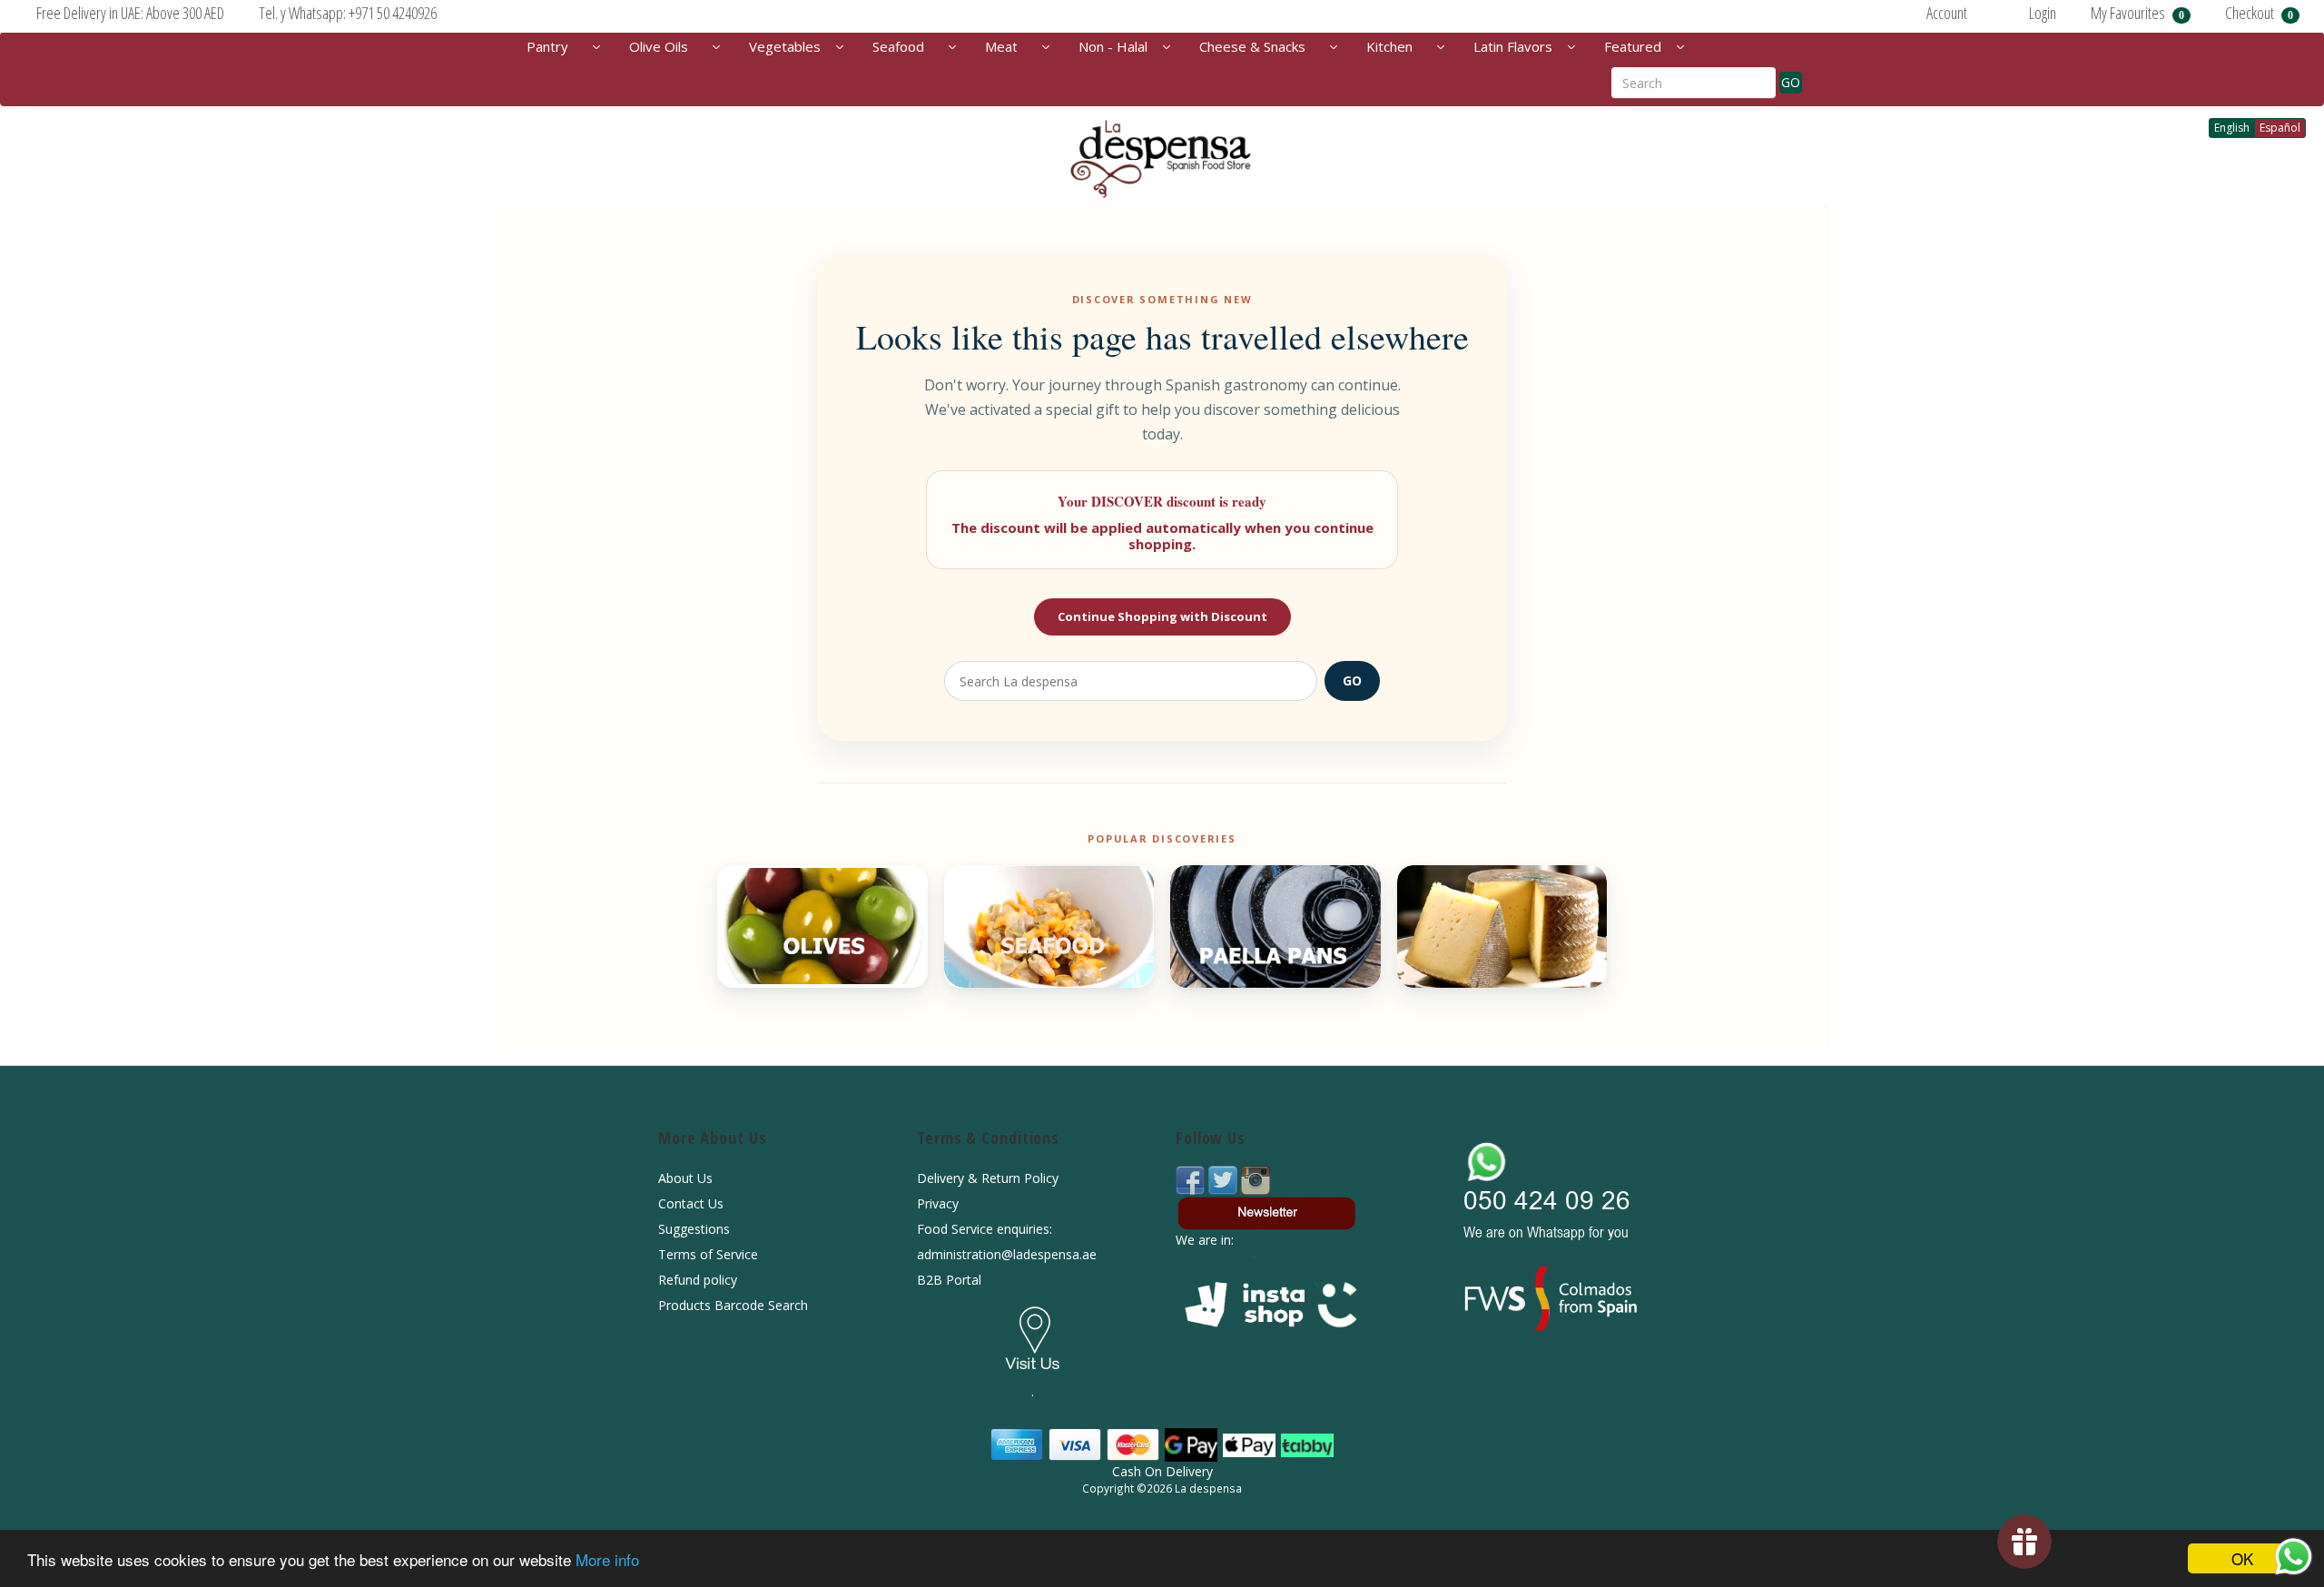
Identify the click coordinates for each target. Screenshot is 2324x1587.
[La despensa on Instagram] (1256, 1179)
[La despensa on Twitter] (1225, 1179)
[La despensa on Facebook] (1192, 1179)
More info (607, 1559)
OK (2242, 1558)
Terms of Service (708, 1254)
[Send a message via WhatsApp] (2294, 1557)
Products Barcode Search (733, 1305)
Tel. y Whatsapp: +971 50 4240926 (348, 13)
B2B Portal (949, 1280)
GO (1791, 82)
